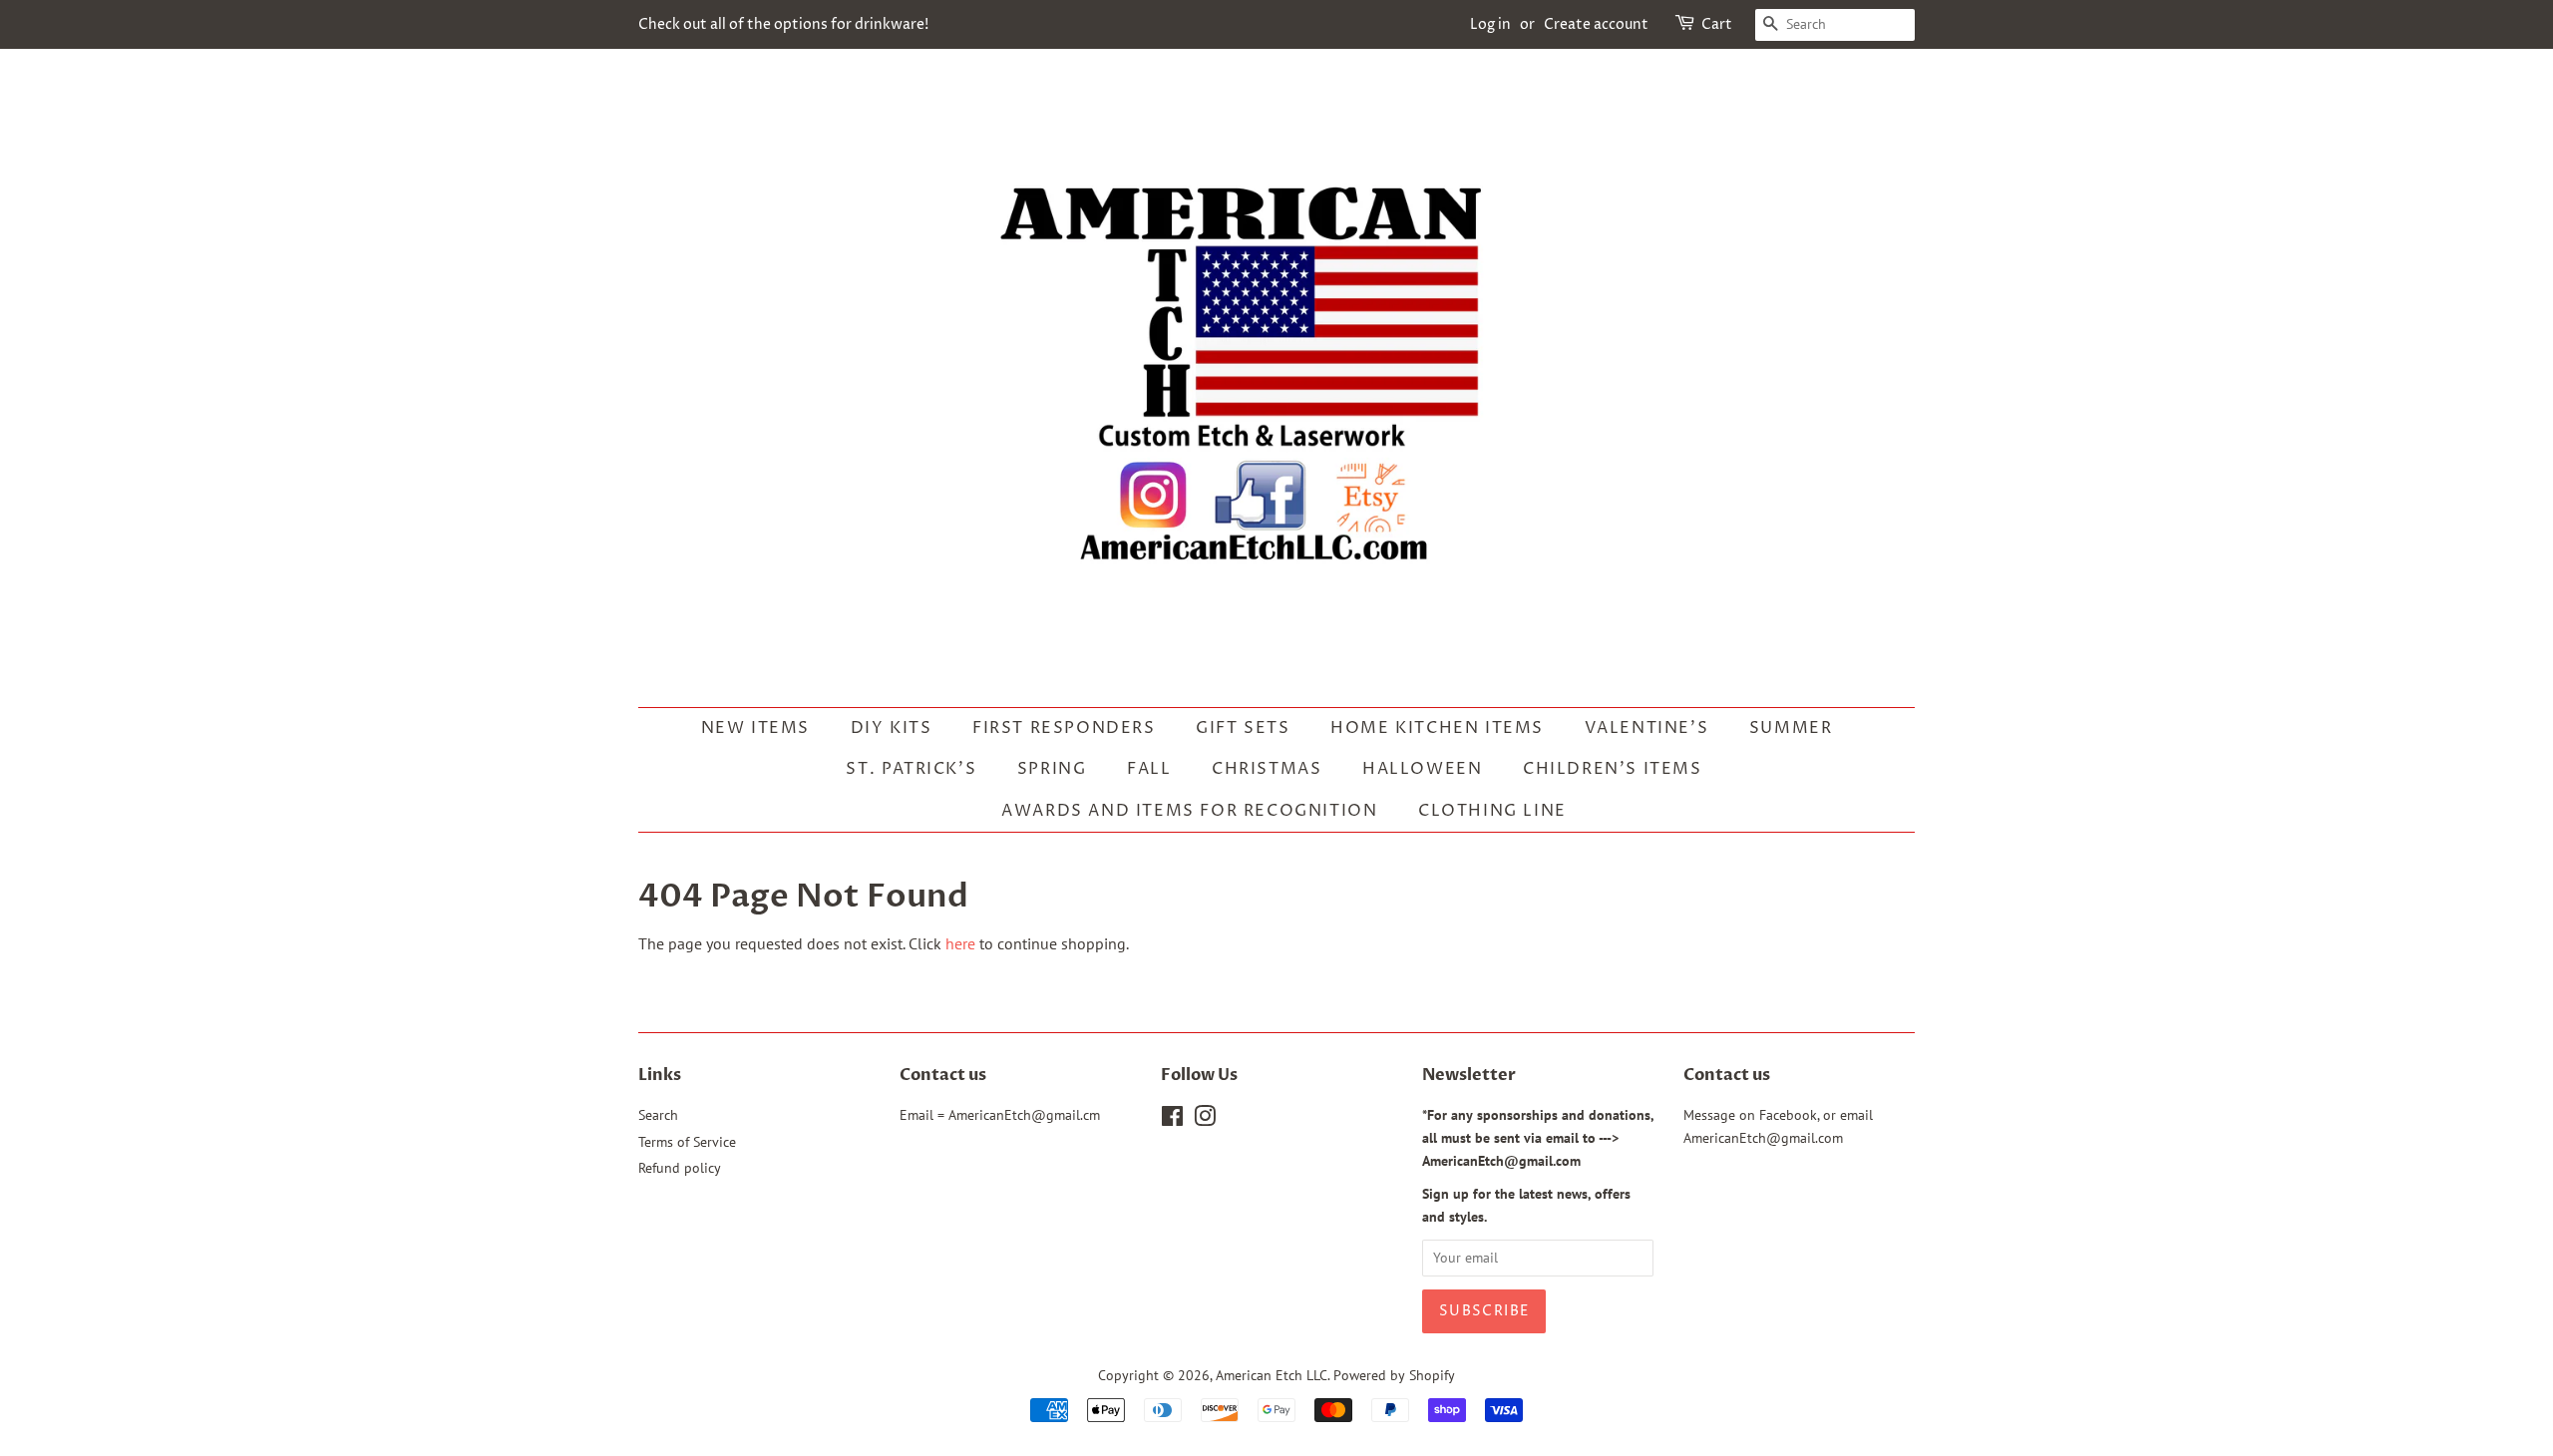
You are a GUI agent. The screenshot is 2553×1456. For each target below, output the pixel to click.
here (960, 943)
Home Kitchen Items (1437, 728)
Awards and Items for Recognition (1189, 811)
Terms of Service (687, 1142)
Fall (1149, 769)
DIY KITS (892, 728)
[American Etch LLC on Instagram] (1205, 1120)
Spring (1052, 769)
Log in (1490, 24)
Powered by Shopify (1394, 1375)
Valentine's (1647, 728)
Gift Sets (1243, 728)
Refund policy (680, 1168)
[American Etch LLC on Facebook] (1172, 1120)
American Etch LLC (1272, 1375)
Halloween (1422, 769)
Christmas (1267, 769)
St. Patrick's (911, 769)
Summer (1791, 728)
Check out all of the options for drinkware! (783, 24)
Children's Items (1613, 769)
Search (658, 1115)
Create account (1596, 24)
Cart (1717, 24)
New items (755, 728)
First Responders (1064, 728)
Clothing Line (1492, 811)
